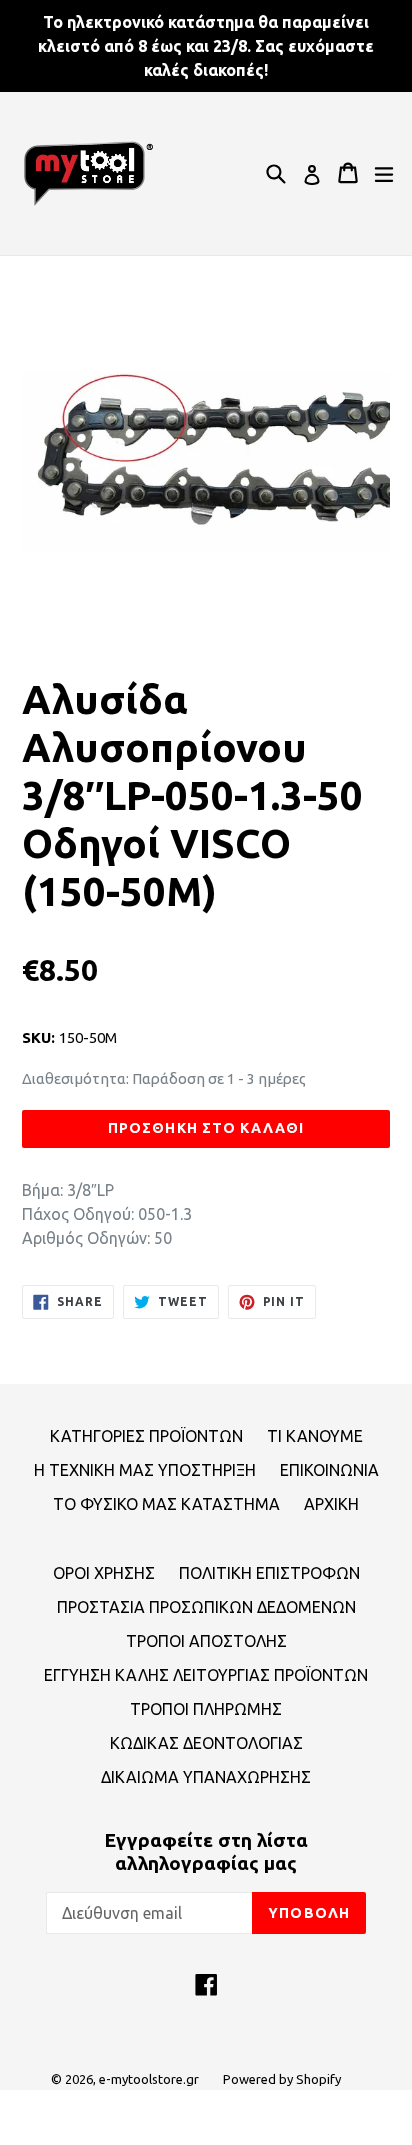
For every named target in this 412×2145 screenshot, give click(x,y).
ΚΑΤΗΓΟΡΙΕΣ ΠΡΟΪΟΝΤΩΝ (146, 1436)
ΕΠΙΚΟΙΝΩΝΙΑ (329, 1470)
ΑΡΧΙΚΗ (331, 1504)
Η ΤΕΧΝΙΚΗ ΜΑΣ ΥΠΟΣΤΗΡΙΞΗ (145, 1470)
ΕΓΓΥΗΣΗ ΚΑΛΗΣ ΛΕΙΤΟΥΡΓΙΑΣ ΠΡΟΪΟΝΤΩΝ (206, 1675)
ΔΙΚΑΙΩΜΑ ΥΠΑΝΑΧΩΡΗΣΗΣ (206, 1777)
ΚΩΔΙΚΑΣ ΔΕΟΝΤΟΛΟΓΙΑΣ (206, 1743)
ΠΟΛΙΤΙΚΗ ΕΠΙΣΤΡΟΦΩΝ (269, 1573)
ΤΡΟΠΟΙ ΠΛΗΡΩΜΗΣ (206, 1709)
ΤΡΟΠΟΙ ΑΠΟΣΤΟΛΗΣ (206, 1641)
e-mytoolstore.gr (149, 2079)
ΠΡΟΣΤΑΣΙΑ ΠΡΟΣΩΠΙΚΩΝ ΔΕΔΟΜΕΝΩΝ (206, 1607)
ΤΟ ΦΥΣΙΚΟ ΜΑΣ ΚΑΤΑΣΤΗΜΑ (166, 1504)
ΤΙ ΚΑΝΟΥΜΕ (315, 1436)
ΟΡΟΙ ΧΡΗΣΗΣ (104, 1573)
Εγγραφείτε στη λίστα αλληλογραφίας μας (206, 1851)
